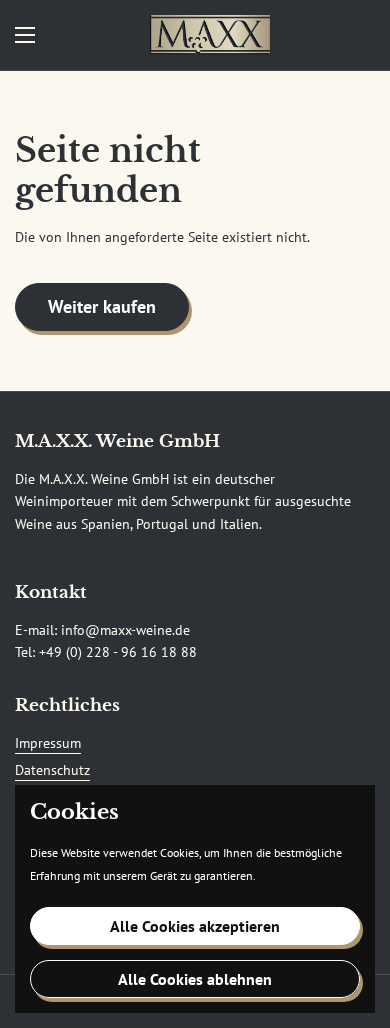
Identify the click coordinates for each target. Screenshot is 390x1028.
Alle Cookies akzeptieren (195, 926)
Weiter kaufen (102, 306)
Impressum (48, 743)
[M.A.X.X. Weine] (210, 35)
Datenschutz (52, 770)
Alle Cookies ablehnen (195, 979)
